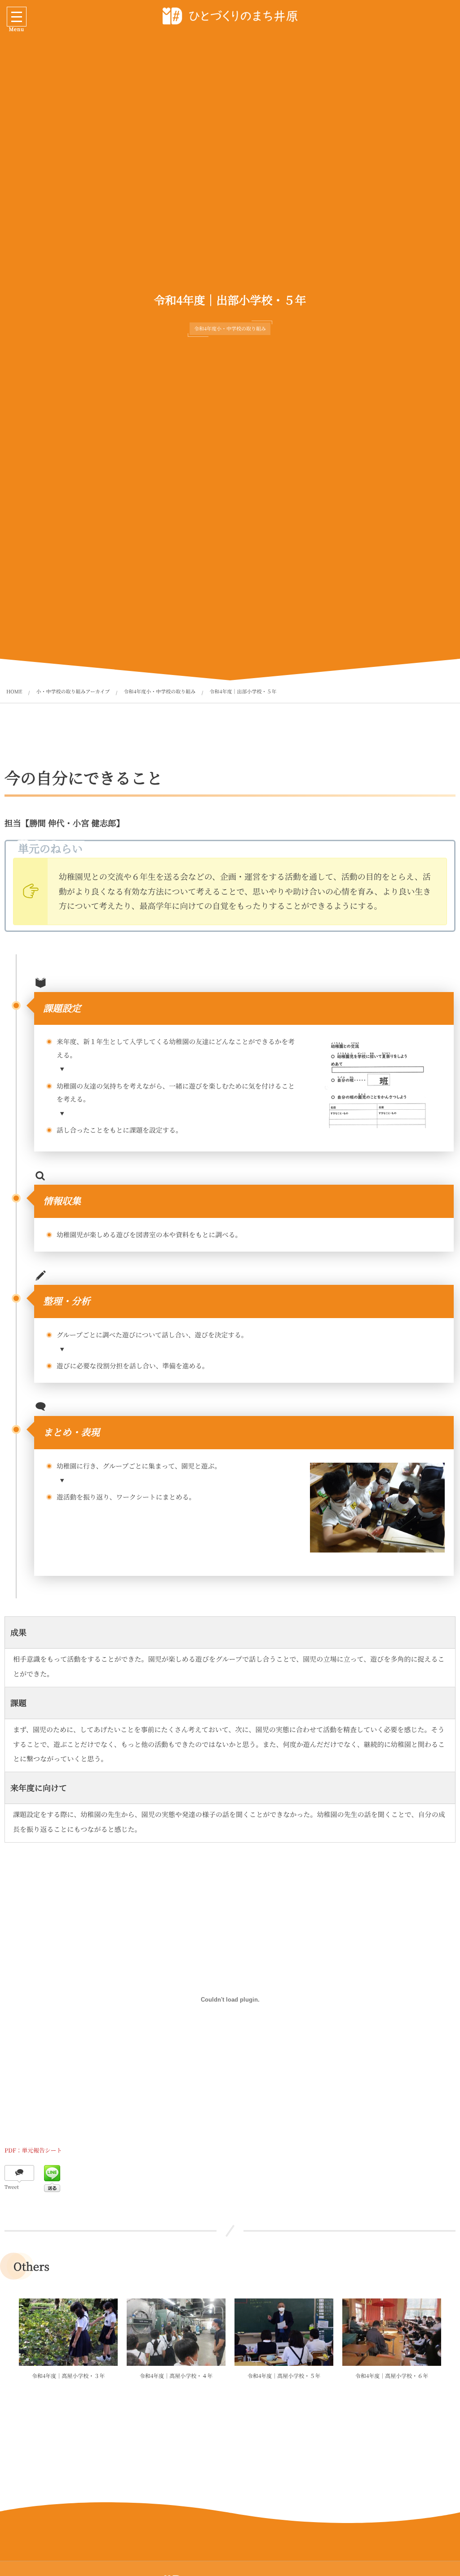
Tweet (12, 2187)
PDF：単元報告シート (33, 2150)
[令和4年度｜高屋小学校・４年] (176, 2332)
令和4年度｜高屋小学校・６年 (392, 2376)
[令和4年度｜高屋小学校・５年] (284, 2332)
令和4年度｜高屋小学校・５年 (284, 2376)
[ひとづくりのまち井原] (230, 16)
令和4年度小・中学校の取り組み (230, 329)
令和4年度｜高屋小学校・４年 (176, 2376)
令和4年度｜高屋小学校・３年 (69, 2376)
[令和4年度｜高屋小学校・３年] (68, 2332)
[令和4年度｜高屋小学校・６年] (392, 2332)
